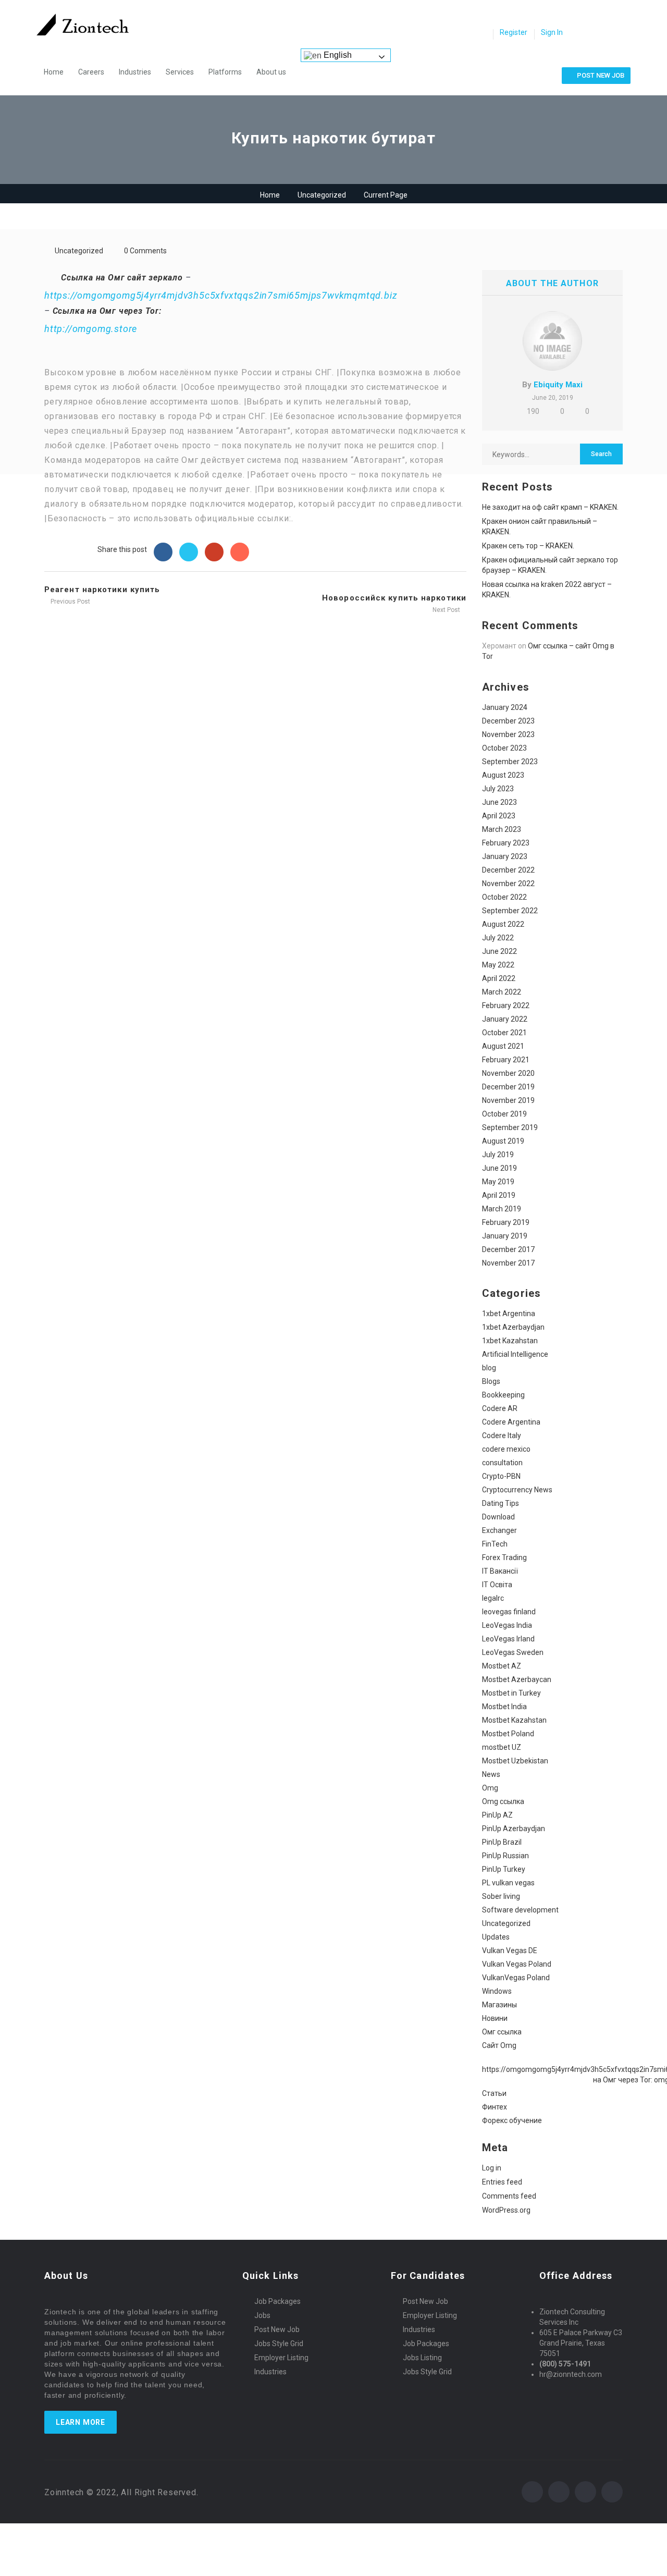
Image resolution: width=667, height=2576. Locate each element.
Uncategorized (322, 195)
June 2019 (499, 1168)
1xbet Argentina (509, 1314)
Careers (91, 72)
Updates (496, 1937)
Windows (497, 1991)
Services (180, 72)
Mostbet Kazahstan (514, 1720)
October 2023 (504, 748)
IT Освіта (497, 1585)
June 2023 (499, 802)
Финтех (495, 2107)
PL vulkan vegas (508, 1883)
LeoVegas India (507, 1625)
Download (498, 1517)
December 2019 (508, 1087)
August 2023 (503, 775)
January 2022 (505, 1019)
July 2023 (498, 789)
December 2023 (508, 721)
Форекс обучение (512, 2120)
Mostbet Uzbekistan (515, 1761)
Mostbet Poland (508, 1734)
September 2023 (510, 762)
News (491, 1774)
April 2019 (499, 1195)
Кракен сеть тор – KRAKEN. (528, 546)
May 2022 (498, 965)
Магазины (499, 2005)
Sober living (501, 1896)
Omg (490, 1788)
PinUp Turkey (504, 1869)
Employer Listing (281, 2358)
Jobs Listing (422, 2358)
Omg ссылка (503, 1801)
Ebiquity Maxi (558, 385)
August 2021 (503, 1046)
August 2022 (503, 924)
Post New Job (277, 2329)
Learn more (81, 2422)
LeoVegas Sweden (513, 1652)
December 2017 (508, 1249)
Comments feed (509, 2196)
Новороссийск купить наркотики (394, 598)
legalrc (493, 1598)
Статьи (494, 2093)
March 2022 (502, 992)
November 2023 (508, 734)
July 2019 (498, 1155)
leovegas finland (509, 1612)
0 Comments (145, 251)
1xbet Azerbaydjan (513, 1327)
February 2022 (506, 1005)
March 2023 (502, 829)
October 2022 (504, 897)
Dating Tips (501, 1503)
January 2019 (505, 1236)
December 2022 (508, 870)
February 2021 (506, 1060)
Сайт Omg (499, 2045)
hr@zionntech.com (571, 2374)
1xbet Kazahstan (510, 1341)
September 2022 (510, 911)
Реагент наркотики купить (102, 590)
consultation (502, 1463)
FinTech (495, 1544)
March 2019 (502, 1209)
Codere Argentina (511, 1422)
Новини (495, 2018)
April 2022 (499, 978)
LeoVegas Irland (508, 1639)
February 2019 (506, 1222)
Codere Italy (502, 1436)
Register (514, 32)
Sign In (552, 32)
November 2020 (508, 1073)
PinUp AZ (497, 1815)
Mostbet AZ (502, 1666)
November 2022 (508, 884)
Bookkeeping (503, 1395)
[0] (482, 33)
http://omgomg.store (91, 329)
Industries (135, 72)
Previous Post (70, 602)
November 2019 (508, 1100)
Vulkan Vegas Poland (517, 1964)
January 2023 (505, 856)
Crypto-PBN (501, 1476)
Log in (492, 2168)
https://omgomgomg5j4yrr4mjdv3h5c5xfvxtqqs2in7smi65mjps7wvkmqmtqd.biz (221, 295)
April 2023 (499, 816)
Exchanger (499, 1530)
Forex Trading (504, 1557)
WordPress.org (506, 2210)
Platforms (225, 72)
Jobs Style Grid (279, 2344)
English (337, 55)
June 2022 (499, 951)
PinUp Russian (505, 1856)
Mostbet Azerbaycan (517, 1679)
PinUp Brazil (502, 1842)
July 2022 (498, 938)
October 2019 (504, 1114)
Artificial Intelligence (515, 1354)
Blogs (491, 1381)
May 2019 (498, 1182)
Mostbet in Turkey (511, 1693)
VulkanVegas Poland (516, 1978)
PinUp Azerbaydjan (514, 1829)
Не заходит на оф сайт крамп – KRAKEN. (550, 507)
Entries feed (502, 2182)
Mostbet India (504, 1707)
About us (271, 72)
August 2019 (503, 1141)
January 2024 (505, 707)
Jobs (262, 2315)
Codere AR (500, 1408)
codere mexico (506, 1449)
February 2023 (506, 843)
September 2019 (510, 1127)
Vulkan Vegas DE (510, 1951)
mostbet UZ (502, 1747)
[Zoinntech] (88, 24)
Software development (520, 1910)
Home (54, 72)
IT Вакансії (500, 1571)
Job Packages (277, 2301)
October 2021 (504, 1033)
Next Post (447, 610)
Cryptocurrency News (517, 1490)
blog (489, 1368)
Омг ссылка (502, 2032)
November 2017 (508, 1263)
